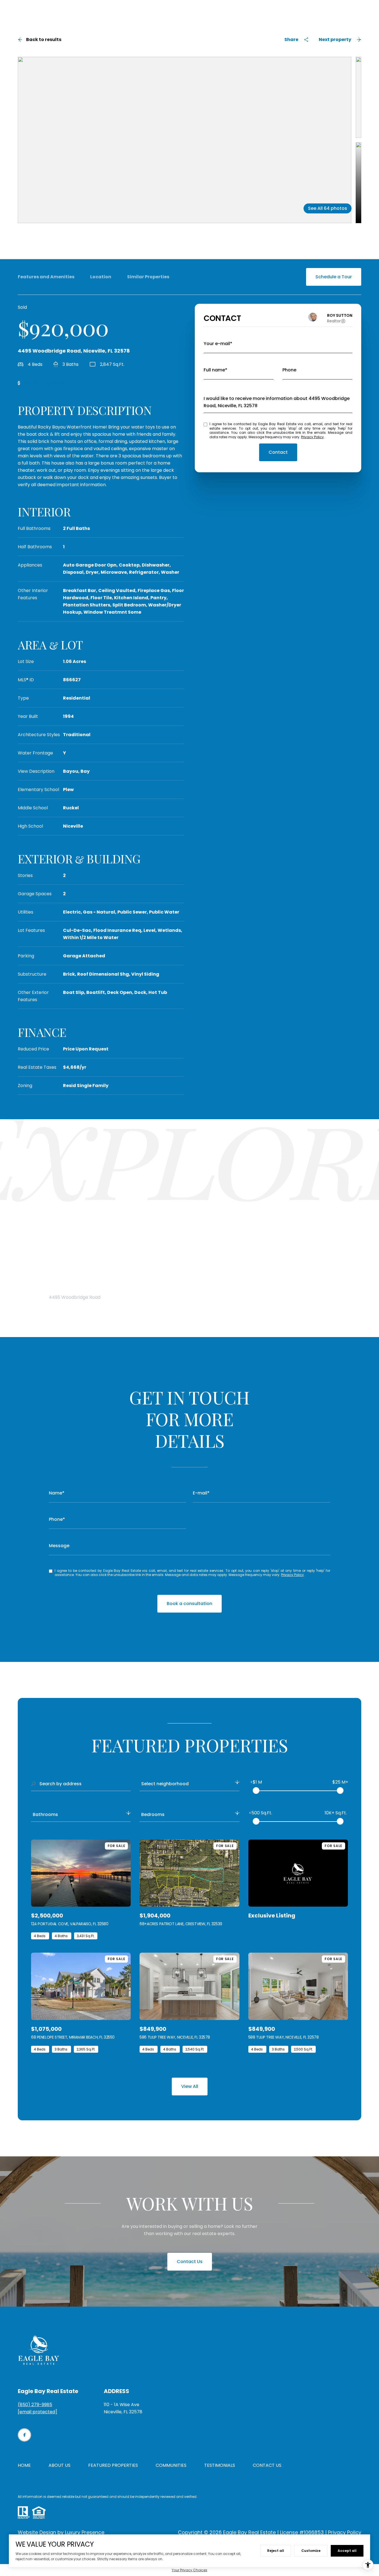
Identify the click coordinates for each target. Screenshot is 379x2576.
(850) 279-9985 (35, 2405)
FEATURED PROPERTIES (113, 2465)
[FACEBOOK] (24, 2435)
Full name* (215, 370)
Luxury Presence (85, 2532)
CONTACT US (267, 2465)
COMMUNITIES (171, 2465)
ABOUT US (60, 2465)
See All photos (328, 208)
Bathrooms (45, 1814)
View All (190, 2086)
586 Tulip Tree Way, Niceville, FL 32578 (175, 2037)
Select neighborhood (165, 1784)
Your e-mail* (218, 344)
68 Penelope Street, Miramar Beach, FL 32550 (73, 2037)
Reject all (276, 2551)
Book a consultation (189, 1604)
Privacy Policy (312, 437)
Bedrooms (153, 1814)
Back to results (44, 39)
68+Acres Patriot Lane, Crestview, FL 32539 (181, 1924)
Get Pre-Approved (45, 383)
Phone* (57, 1519)
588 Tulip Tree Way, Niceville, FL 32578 (284, 2037)
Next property (335, 39)
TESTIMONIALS (220, 2465)
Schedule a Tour (334, 277)
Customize (311, 2551)
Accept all (347, 2551)
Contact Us (190, 2262)
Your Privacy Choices (189, 2570)
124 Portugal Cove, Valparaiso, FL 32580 (70, 1924)
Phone (289, 370)
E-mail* (201, 1493)
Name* (57, 1493)
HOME (24, 2465)
